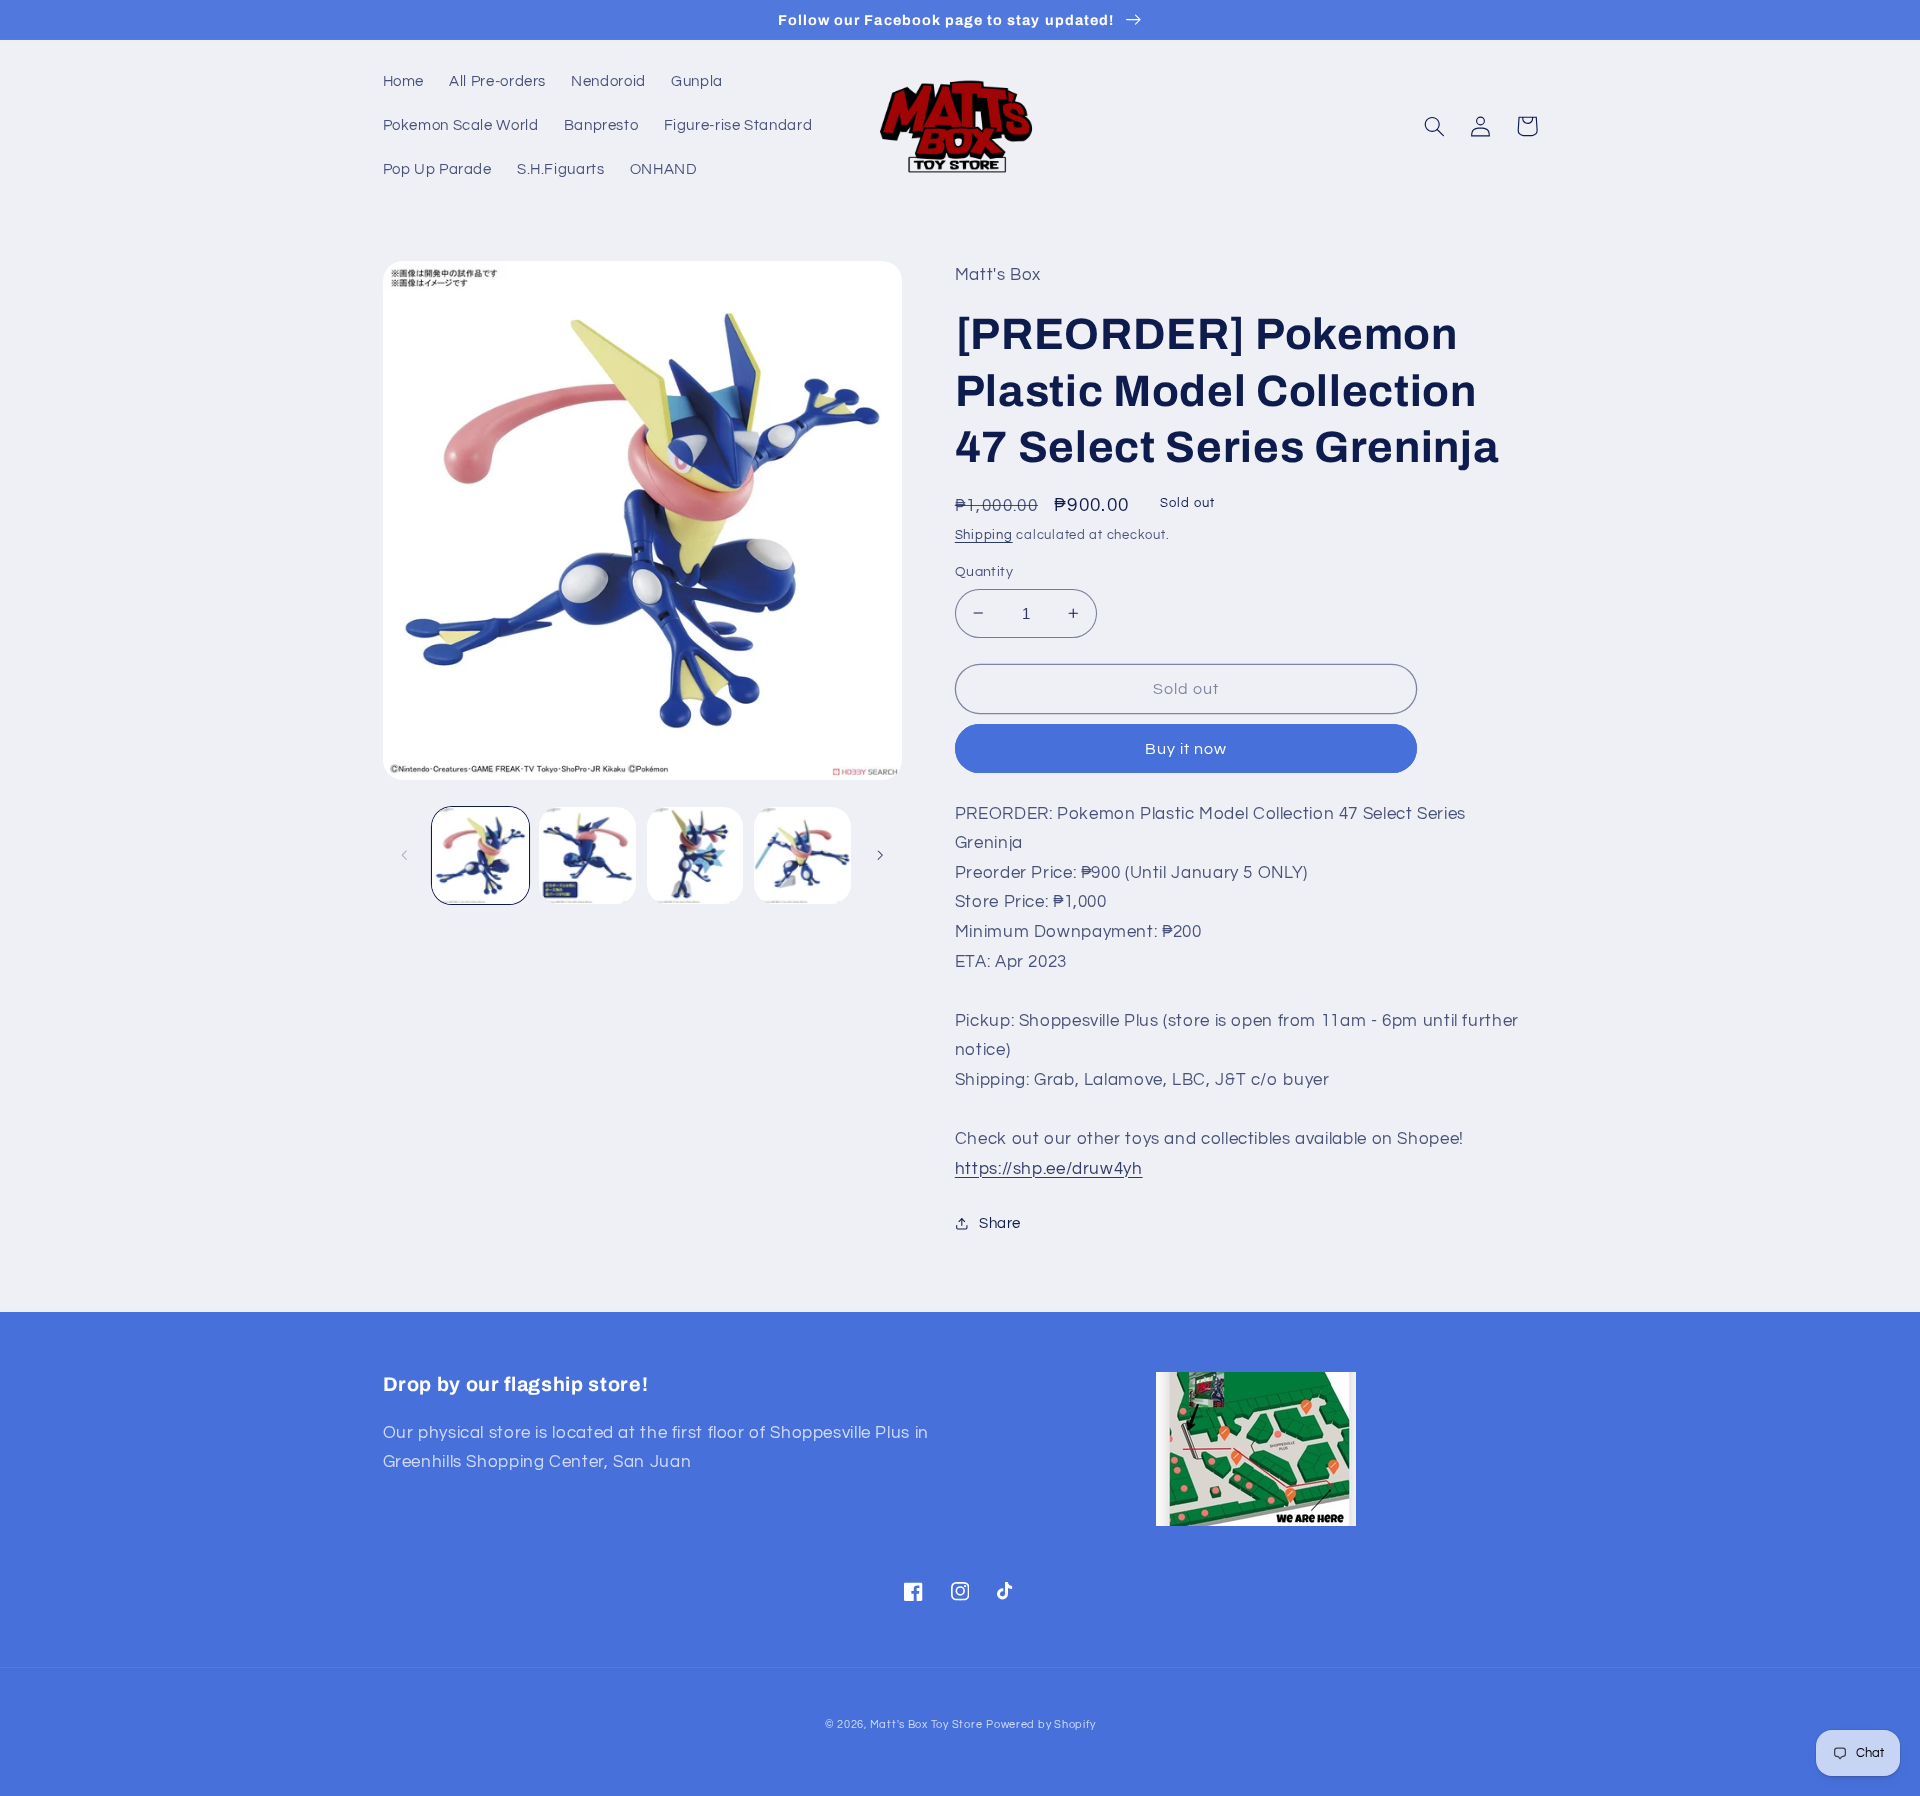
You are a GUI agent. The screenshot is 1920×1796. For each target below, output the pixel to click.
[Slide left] (405, 855)
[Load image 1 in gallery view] (480, 855)
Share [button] (1000, 1223)
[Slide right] (880, 855)
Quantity (984, 572)
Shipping (984, 535)
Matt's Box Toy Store (926, 1724)
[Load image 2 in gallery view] (587, 855)
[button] (1435, 126)
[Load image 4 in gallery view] (802, 855)
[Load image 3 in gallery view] (695, 855)
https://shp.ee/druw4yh (1049, 1169)
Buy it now (1186, 749)
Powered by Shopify (1040, 1724)
